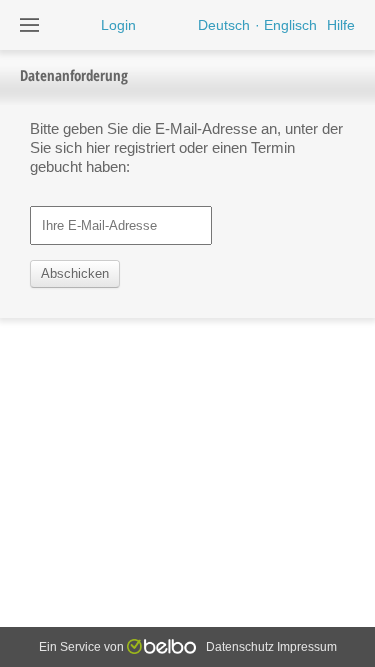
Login (118, 25)
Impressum (307, 647)
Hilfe (341, 25)
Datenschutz (240, 647)
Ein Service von (83, 647)
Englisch (290, 25)
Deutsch (224, 25)
